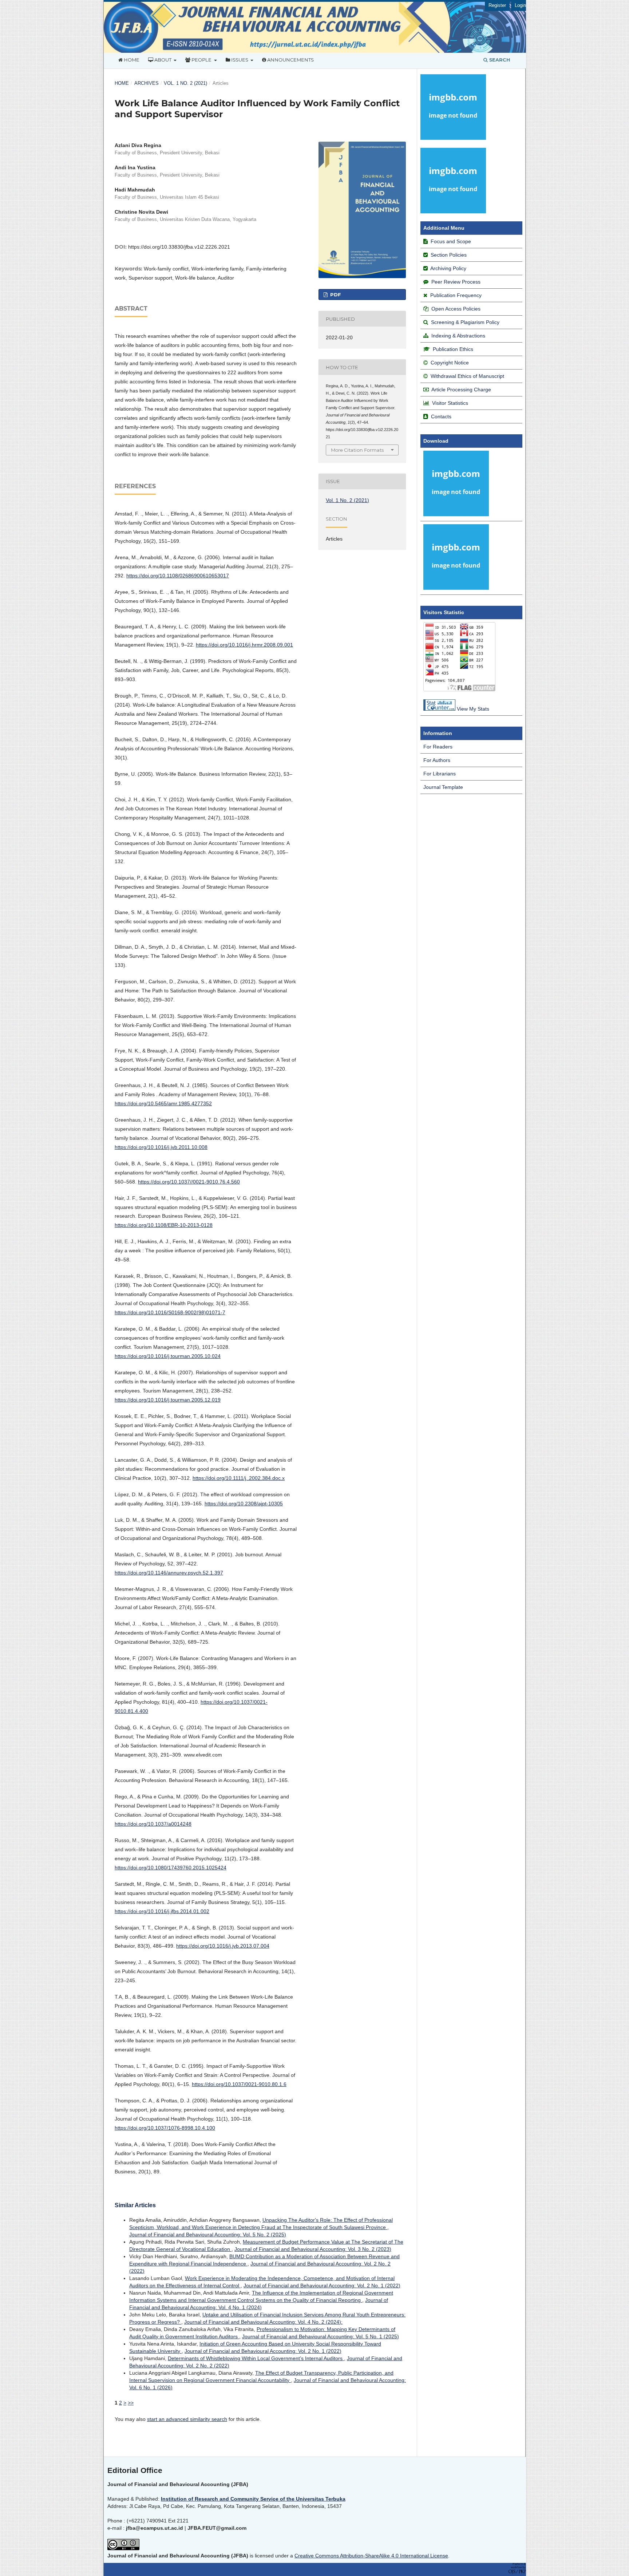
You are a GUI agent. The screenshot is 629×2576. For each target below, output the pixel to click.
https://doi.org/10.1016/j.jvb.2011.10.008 (161, 1147)
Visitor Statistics (450, 403)
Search (499, 60)
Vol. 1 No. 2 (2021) (185, 83)
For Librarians (440, 774)
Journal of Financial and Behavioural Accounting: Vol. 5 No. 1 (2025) (321, 2336)
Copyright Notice (450, 363)
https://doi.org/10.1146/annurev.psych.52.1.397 (169, 1573)
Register (497, 5)
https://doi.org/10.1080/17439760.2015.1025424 (171, 1868)
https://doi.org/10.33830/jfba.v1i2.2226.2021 (179, 247)
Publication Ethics (453, 349)
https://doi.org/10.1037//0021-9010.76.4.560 (189, 1182)
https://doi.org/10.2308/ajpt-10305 (244, 1504)
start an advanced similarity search (187, 2419)
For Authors (437, 760)
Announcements (290, 60)
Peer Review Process (456, 282)
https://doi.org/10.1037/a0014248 (153, 1824)
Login (520, 5)
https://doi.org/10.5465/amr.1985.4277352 (163, 1103)
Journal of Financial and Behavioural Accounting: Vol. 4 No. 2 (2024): (263, 2322)
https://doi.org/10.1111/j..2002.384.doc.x (239, 1478)
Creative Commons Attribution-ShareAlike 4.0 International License (371, 2556)
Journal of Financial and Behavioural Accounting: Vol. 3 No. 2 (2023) (313, 2249)
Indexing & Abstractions (458, 336)
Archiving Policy (448, 268)
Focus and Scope (451, 241)
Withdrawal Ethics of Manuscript (467, 376)
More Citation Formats (357, 450)
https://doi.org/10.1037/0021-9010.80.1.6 (239, 2084)
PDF (335, 295)
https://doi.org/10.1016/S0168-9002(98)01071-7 (170, 1312)
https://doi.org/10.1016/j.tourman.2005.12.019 (168, 1400)
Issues (240, 60)
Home (131, 60)
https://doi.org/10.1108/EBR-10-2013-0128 (164, 1225)
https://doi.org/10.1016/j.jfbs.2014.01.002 (162, 1911)
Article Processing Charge (461, 390)
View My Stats (473, 709)
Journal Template (443, 787)
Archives (147, 83)
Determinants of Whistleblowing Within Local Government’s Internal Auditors (256, 2358)
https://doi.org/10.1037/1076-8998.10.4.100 (165, 2128)
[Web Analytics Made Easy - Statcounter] (439, 709)
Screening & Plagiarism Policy (465, 322)
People (201, 60)
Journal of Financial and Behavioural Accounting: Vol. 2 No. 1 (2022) (322, 2285)
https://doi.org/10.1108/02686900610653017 (178, 576)
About (163, 60)
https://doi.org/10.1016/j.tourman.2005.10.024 (168, 1356)
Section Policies (448, 255)
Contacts (441, 416)
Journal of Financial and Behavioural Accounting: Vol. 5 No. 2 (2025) (208, 2235)
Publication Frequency (456, 295)
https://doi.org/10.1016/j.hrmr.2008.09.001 (244, 645)
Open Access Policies (456, 309)
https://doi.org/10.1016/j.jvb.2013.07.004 (223, 1946)
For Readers (438, 747)
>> (131, 2403)
